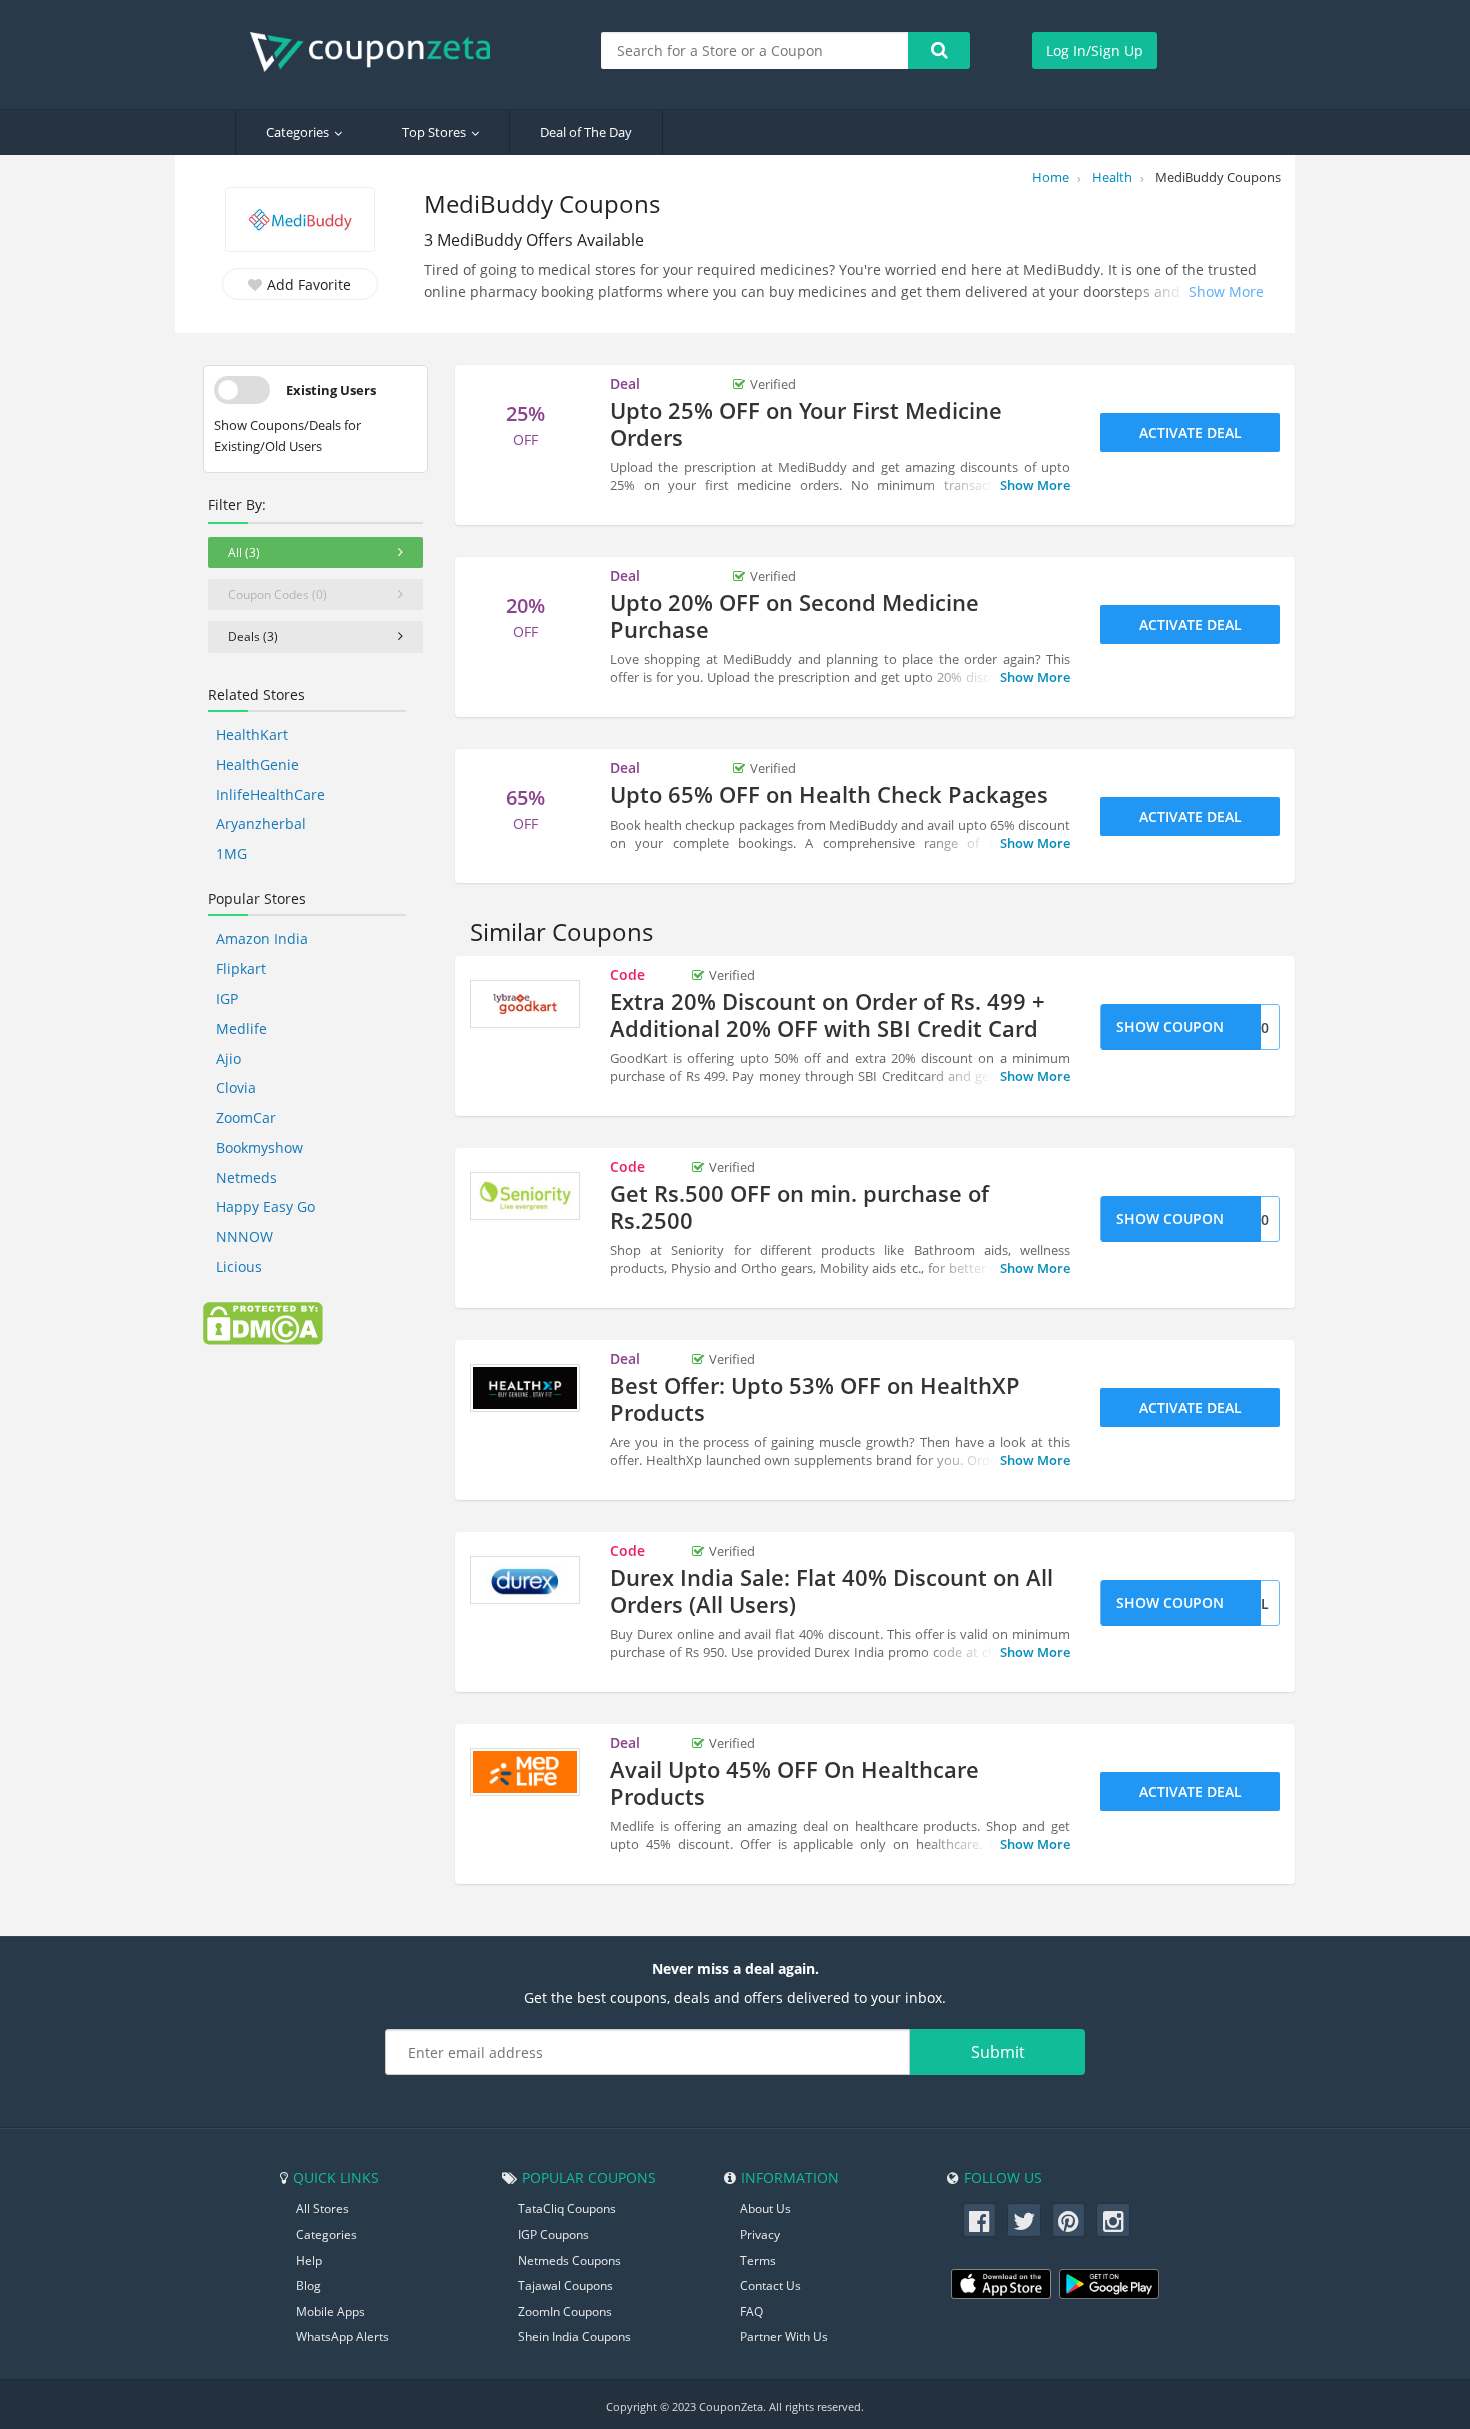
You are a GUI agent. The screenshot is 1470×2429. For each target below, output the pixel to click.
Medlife (241, 1028)
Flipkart (241, 968)
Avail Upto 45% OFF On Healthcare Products (794, 1782)
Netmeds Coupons (569, 2260)
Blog (308, 2285)
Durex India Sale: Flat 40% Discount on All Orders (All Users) (831, 1590)
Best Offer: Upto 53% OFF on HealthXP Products (815, 1398)
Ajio (228, 1058)
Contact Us (770, 2285)
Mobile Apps (330, 2311)
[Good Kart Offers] (525, 1004)
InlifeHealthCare (270, 794)
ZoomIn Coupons (565, 2311)
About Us (765, 2208)
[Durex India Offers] (525, 1580)
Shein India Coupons (574, 2336)
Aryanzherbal (261, 823)
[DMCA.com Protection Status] (263, 1322)
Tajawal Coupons (565, 2285)
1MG (231, 853)
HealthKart (252, 734)
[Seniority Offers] (525, 1196)
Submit (998, 2052)
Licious (239, 1266)
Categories (297, 132)
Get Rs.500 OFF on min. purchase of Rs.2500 (799, 1206)
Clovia (236, 1087)
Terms (758, 2260)
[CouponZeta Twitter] (1024, 2220)
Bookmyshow (259, 1147)
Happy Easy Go (265, 1206)
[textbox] (755, 50)
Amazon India (262, 938)
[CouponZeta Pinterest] (1069, 2220)
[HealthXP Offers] (525, 1388)
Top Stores (434, 132)
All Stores (322, 2208)
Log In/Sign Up (1094, 50)
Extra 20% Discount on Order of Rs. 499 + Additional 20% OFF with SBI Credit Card (827, 1014)
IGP (227, 998)
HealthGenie (257, 764)
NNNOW (244, 1236)
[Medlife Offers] (525, 1772)
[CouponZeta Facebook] (980, 2220)
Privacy (760, 2234)
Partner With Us (784, 2336)
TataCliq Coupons (567, 2208)
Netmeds (246, 1177)
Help (309, 2260)
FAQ (751, 2311)
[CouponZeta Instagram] (1113, 2220)
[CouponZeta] (380, 52)
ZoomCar (246, 1117)
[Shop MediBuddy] (300, 221)
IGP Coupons (553, 2234)
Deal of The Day (586, 132)
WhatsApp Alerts (342, 2336)
